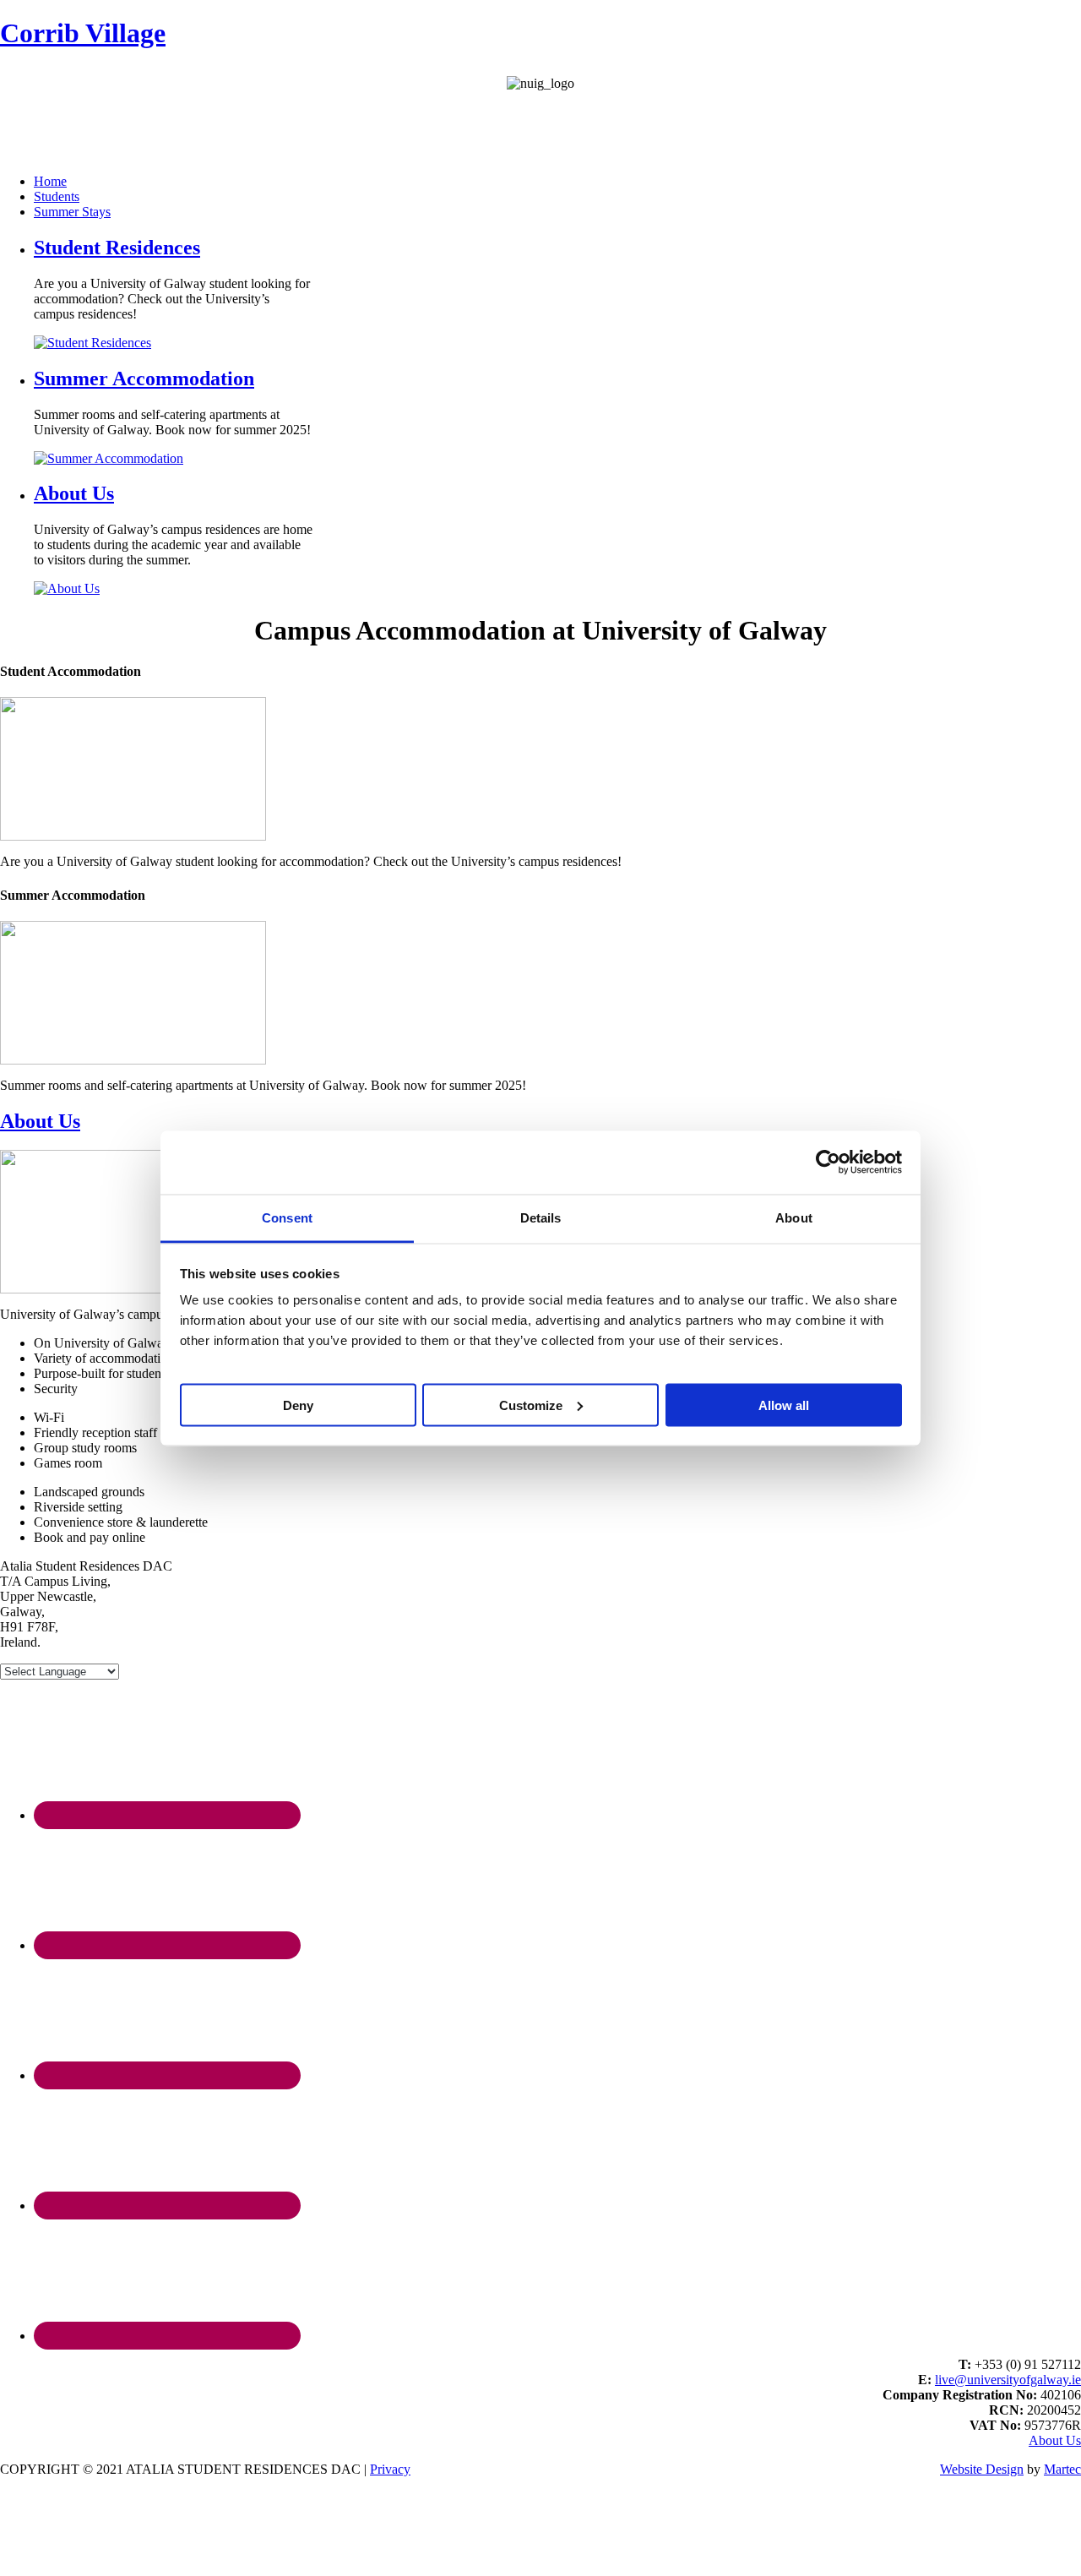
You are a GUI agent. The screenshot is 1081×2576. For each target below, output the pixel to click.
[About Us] (133, 1289)
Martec (1062, 2469)
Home (50, 181)
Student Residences (117, 248)
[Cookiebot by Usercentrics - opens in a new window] (828, 1163)
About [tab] (794, 1217)
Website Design (982, 2469)
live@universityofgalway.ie (1008, 2380)
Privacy (390, 2469)
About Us (74, 493)
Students (57, 196)
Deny (298, 1405)
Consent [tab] (287, 1217)
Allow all (784, 1405)
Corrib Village (83, 33)
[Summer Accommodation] (133, 1060)
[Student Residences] (133, 836)
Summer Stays (72, 212)
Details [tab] (541, 1217)
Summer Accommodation (144, 379)
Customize (531, 1405)
